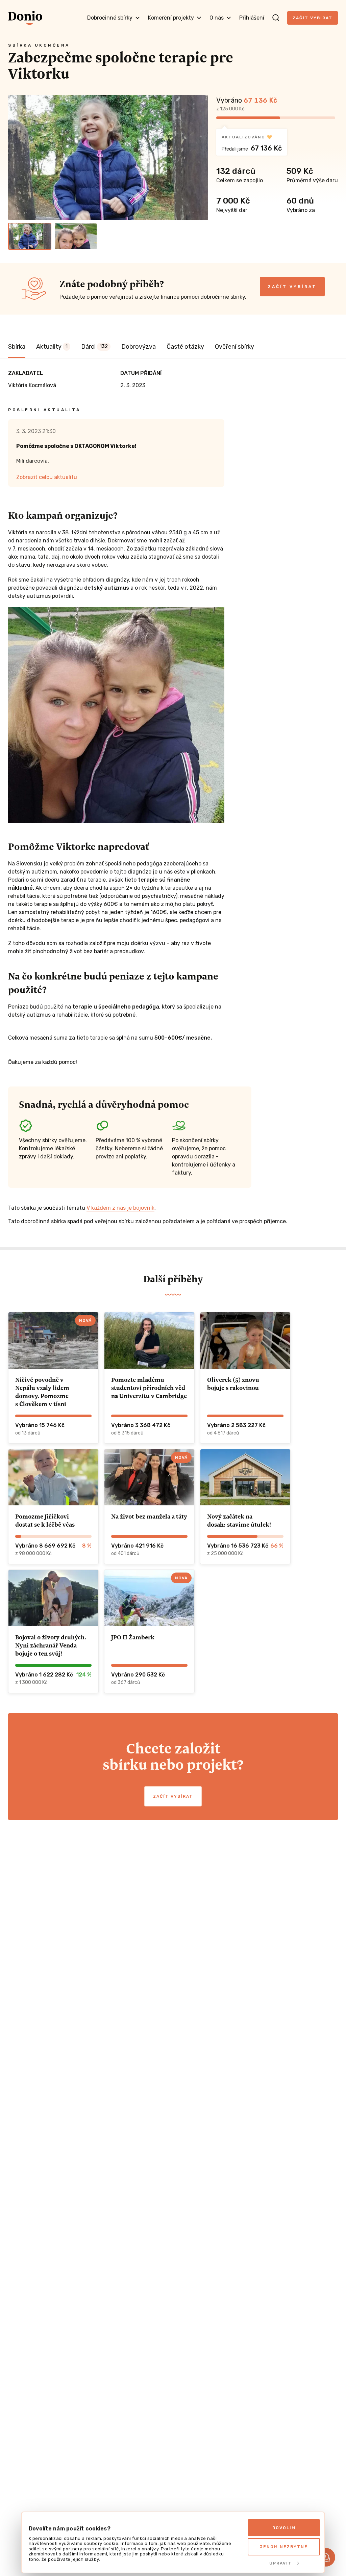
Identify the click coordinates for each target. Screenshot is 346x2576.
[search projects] (276, 18)
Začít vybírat (313, 18)
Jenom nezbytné (284, 2547)
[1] (30, 236)
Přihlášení (252, 18)
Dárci (94, 347)
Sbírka (17, 347)
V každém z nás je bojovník (120, 1208)
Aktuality (52, 347)
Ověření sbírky (234, 347)
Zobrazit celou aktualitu (47, 477)
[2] (76, 236)
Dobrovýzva (139, 347)
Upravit (281, 2563)
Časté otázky (185, 347)
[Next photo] (200, 158)
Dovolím (284, 2528)
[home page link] (25, 18)
